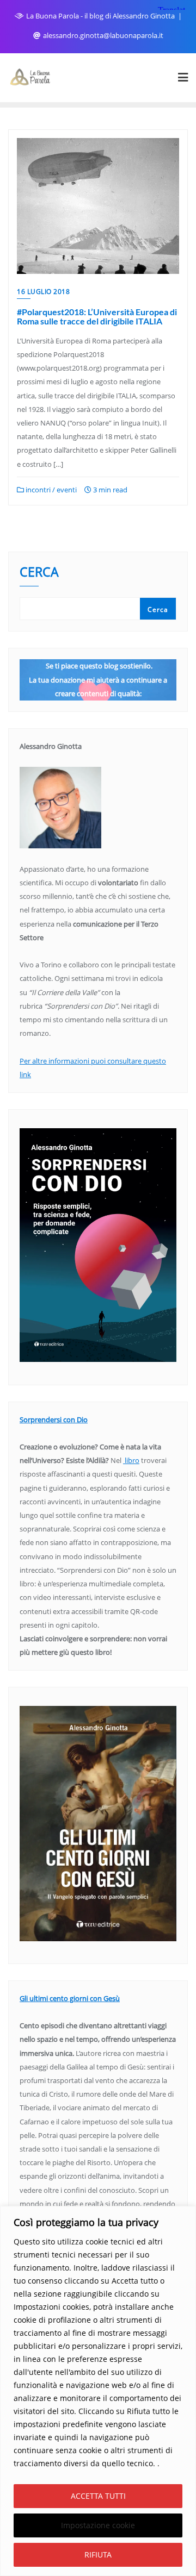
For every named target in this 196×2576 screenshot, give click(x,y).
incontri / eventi (50, 490)
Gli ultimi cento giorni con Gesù (70, 1998)
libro (131, 1460)
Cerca (39, 573)
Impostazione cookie (98, 2525)
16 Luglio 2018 (43, 292)
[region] (98, 2391)
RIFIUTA (98, 2555)
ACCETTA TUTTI (98, 2496)
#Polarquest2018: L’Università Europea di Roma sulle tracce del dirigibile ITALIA (97, 317)
